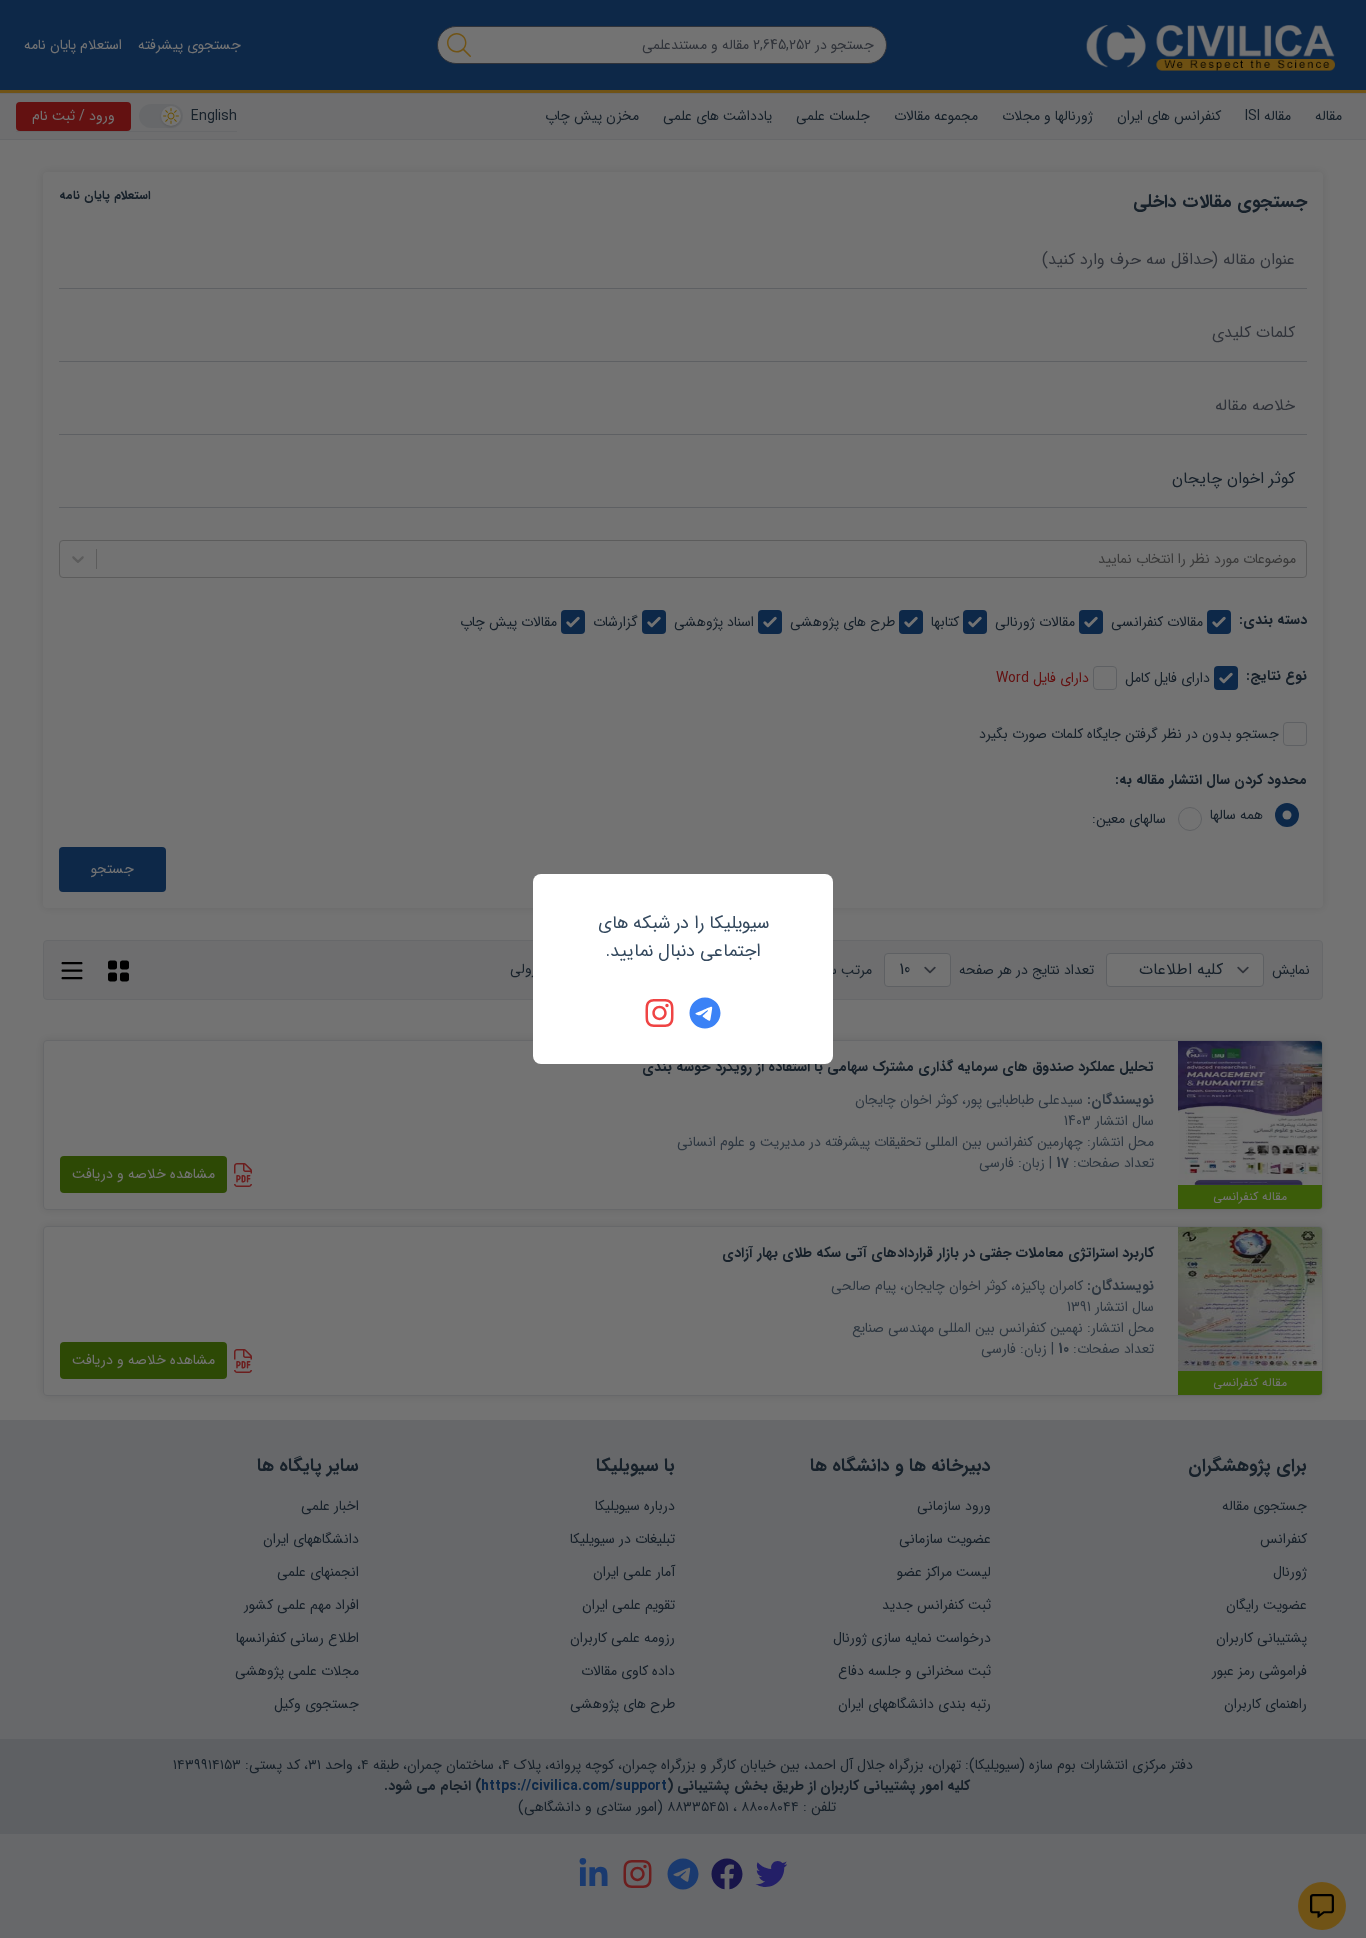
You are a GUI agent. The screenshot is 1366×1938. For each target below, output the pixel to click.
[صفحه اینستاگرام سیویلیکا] (661, 1013)
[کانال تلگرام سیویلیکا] (705, 1013)
